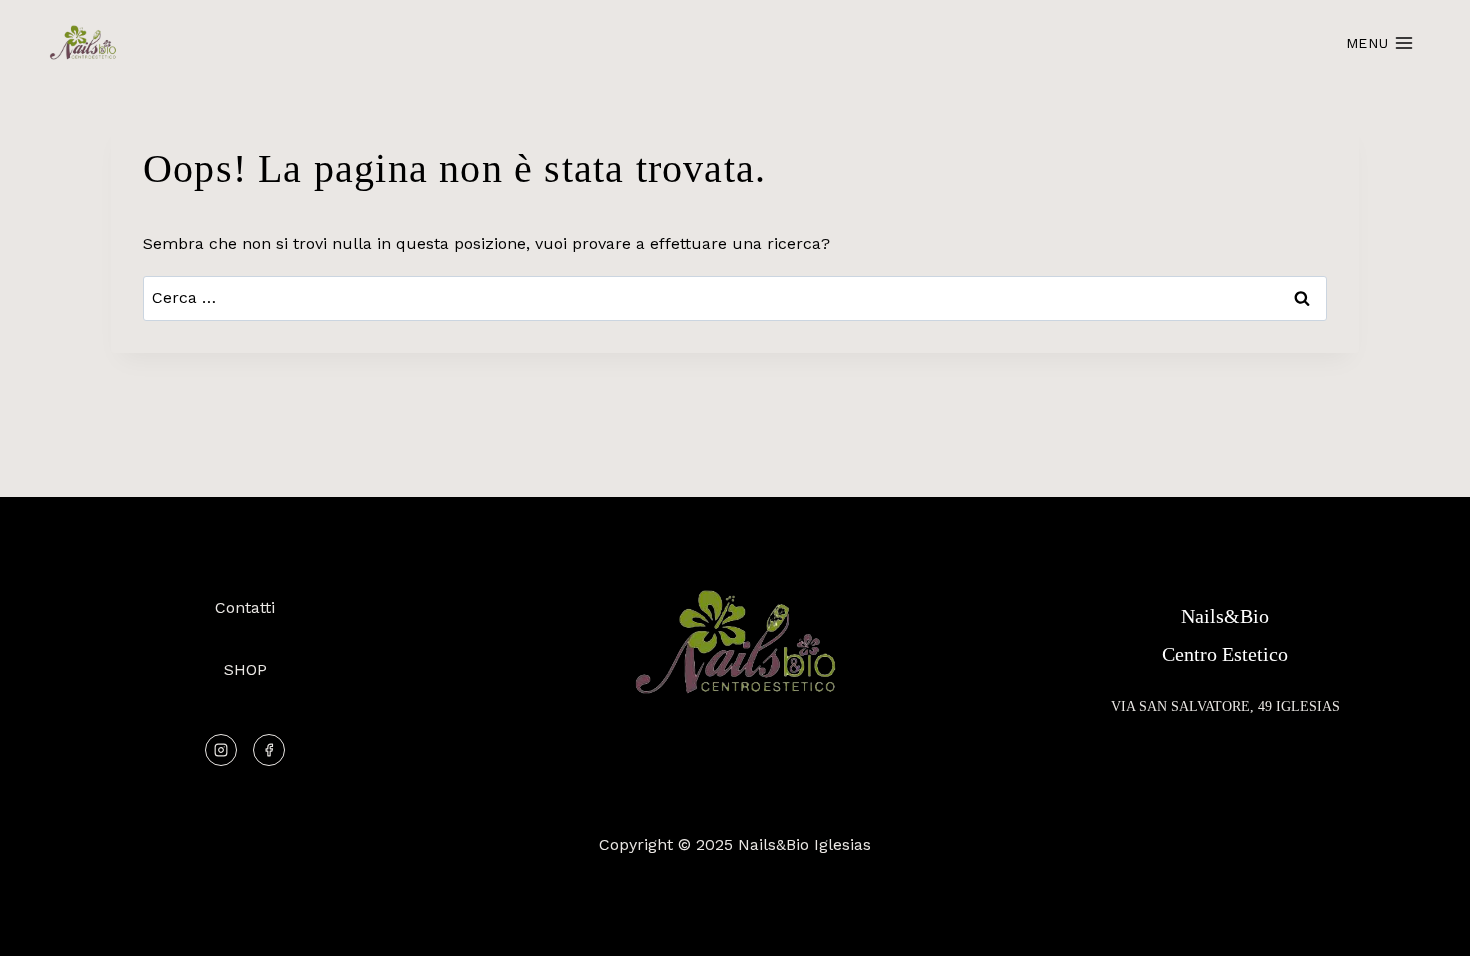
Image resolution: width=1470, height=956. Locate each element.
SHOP (245, 669)
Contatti (245, 607)
